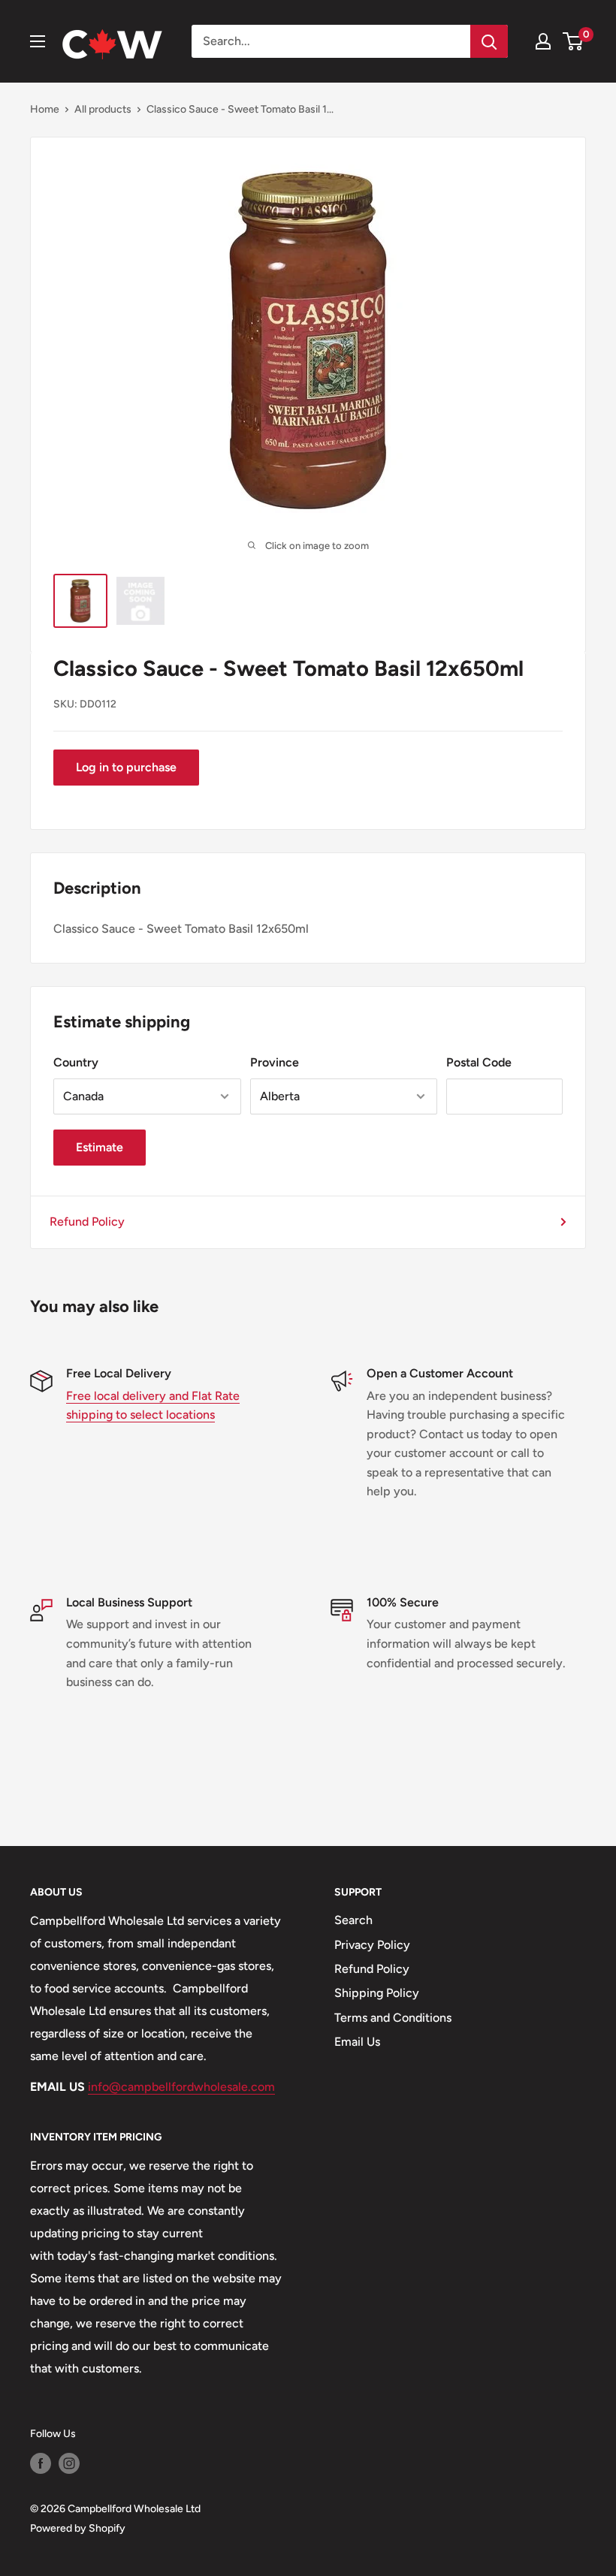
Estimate (100, 1147)
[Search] (489, 41)
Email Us (357, 2042)
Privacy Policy (372, 1945)
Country (76, 1062)
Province (275, 1062)
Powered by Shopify (78, 2528)
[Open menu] (38, 41)
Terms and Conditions (393, 2018)
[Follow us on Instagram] (69, 2463)
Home (45, 109)
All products (103, 109)
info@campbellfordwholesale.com (181, 2087)
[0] (574, 41)
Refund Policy (87, 1222)
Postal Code (479, 1062)
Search (353, 1920)
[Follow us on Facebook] (41, 2463)
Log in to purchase (126, 767)
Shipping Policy (377, 1993)
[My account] (543, 41)
